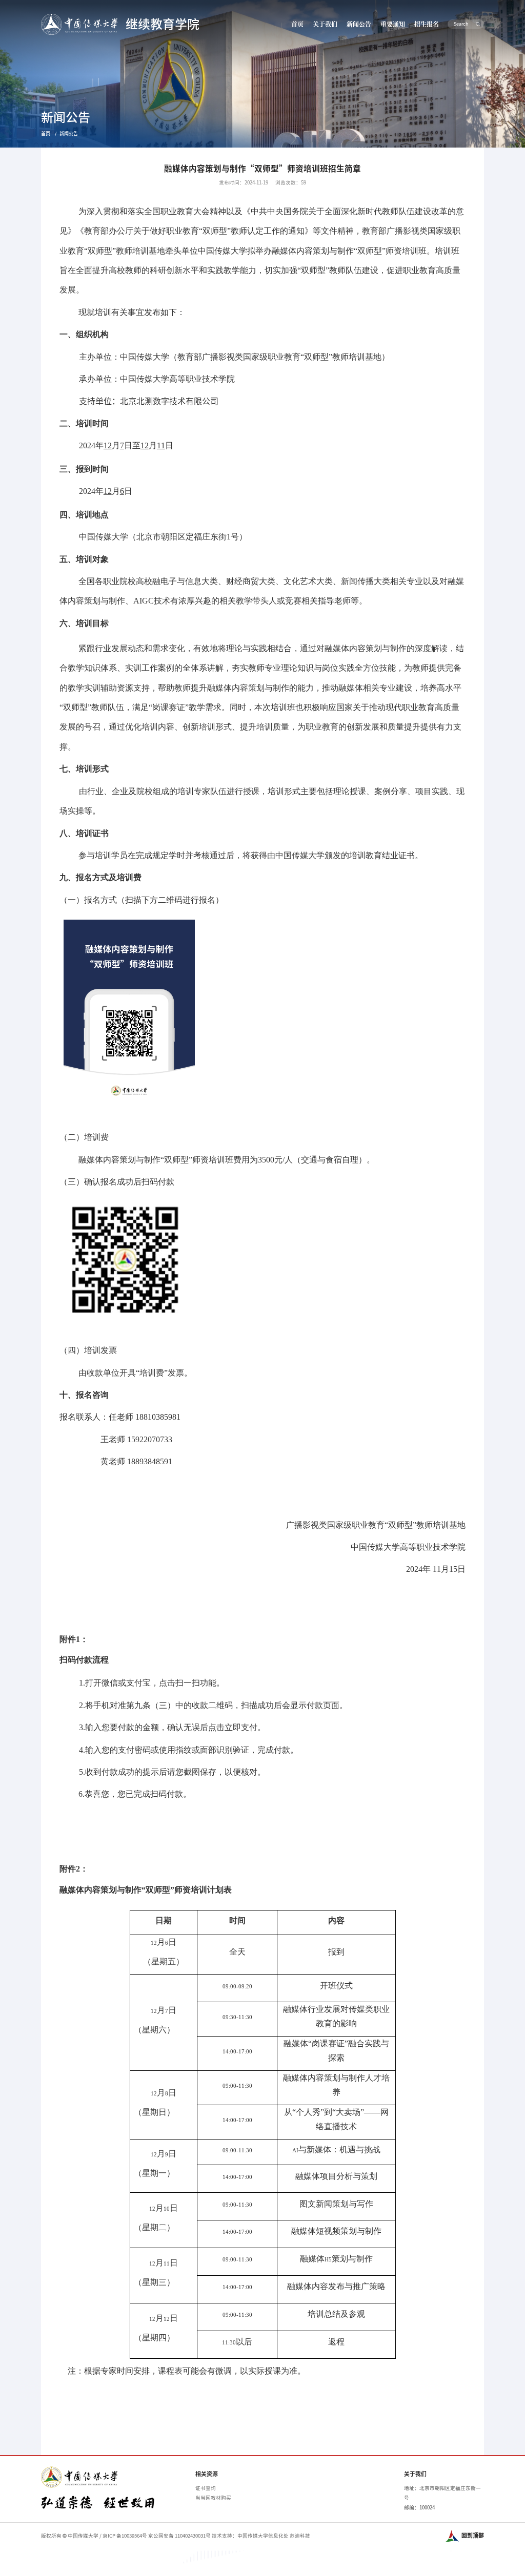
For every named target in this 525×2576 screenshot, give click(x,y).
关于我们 (325, 24)
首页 (297, 24)
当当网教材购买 (213, 2498)
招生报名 (427, 24)
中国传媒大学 (83, 2536)
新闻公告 (359, 24)
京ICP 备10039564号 (125, 2536)
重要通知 (393, 24)
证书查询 (206, 2488)
